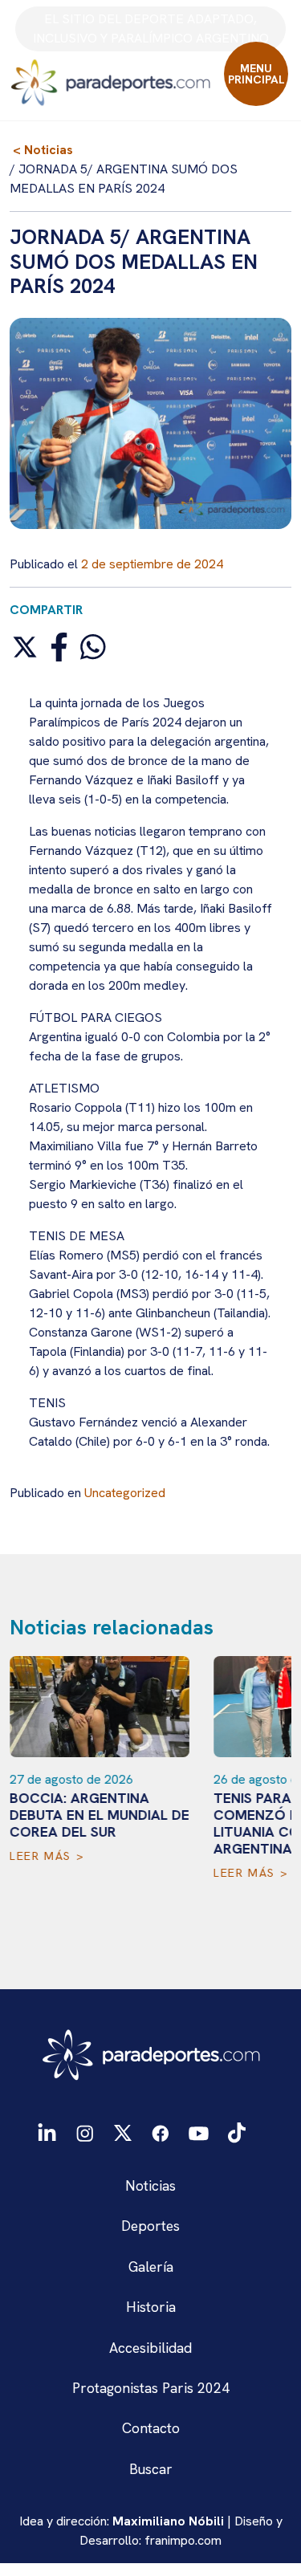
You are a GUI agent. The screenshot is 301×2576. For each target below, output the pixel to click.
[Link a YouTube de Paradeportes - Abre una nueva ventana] (199, 2132)
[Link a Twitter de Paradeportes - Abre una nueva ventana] (122, 2132)
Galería (151, 2267)
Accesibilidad (150, 2348)
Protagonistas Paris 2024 (151, 2388)
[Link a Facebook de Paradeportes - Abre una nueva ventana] (161, 2132)
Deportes (150, 2226)
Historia (151, 2307)
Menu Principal (256, 74)
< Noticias (43, 150)
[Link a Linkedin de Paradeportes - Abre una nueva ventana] (47, 2132)
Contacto (151, 2428)
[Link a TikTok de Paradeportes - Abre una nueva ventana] (237, 2131)
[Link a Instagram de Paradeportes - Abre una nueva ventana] (85, 2132)
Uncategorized (125, 1493)
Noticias (150, 2185)
